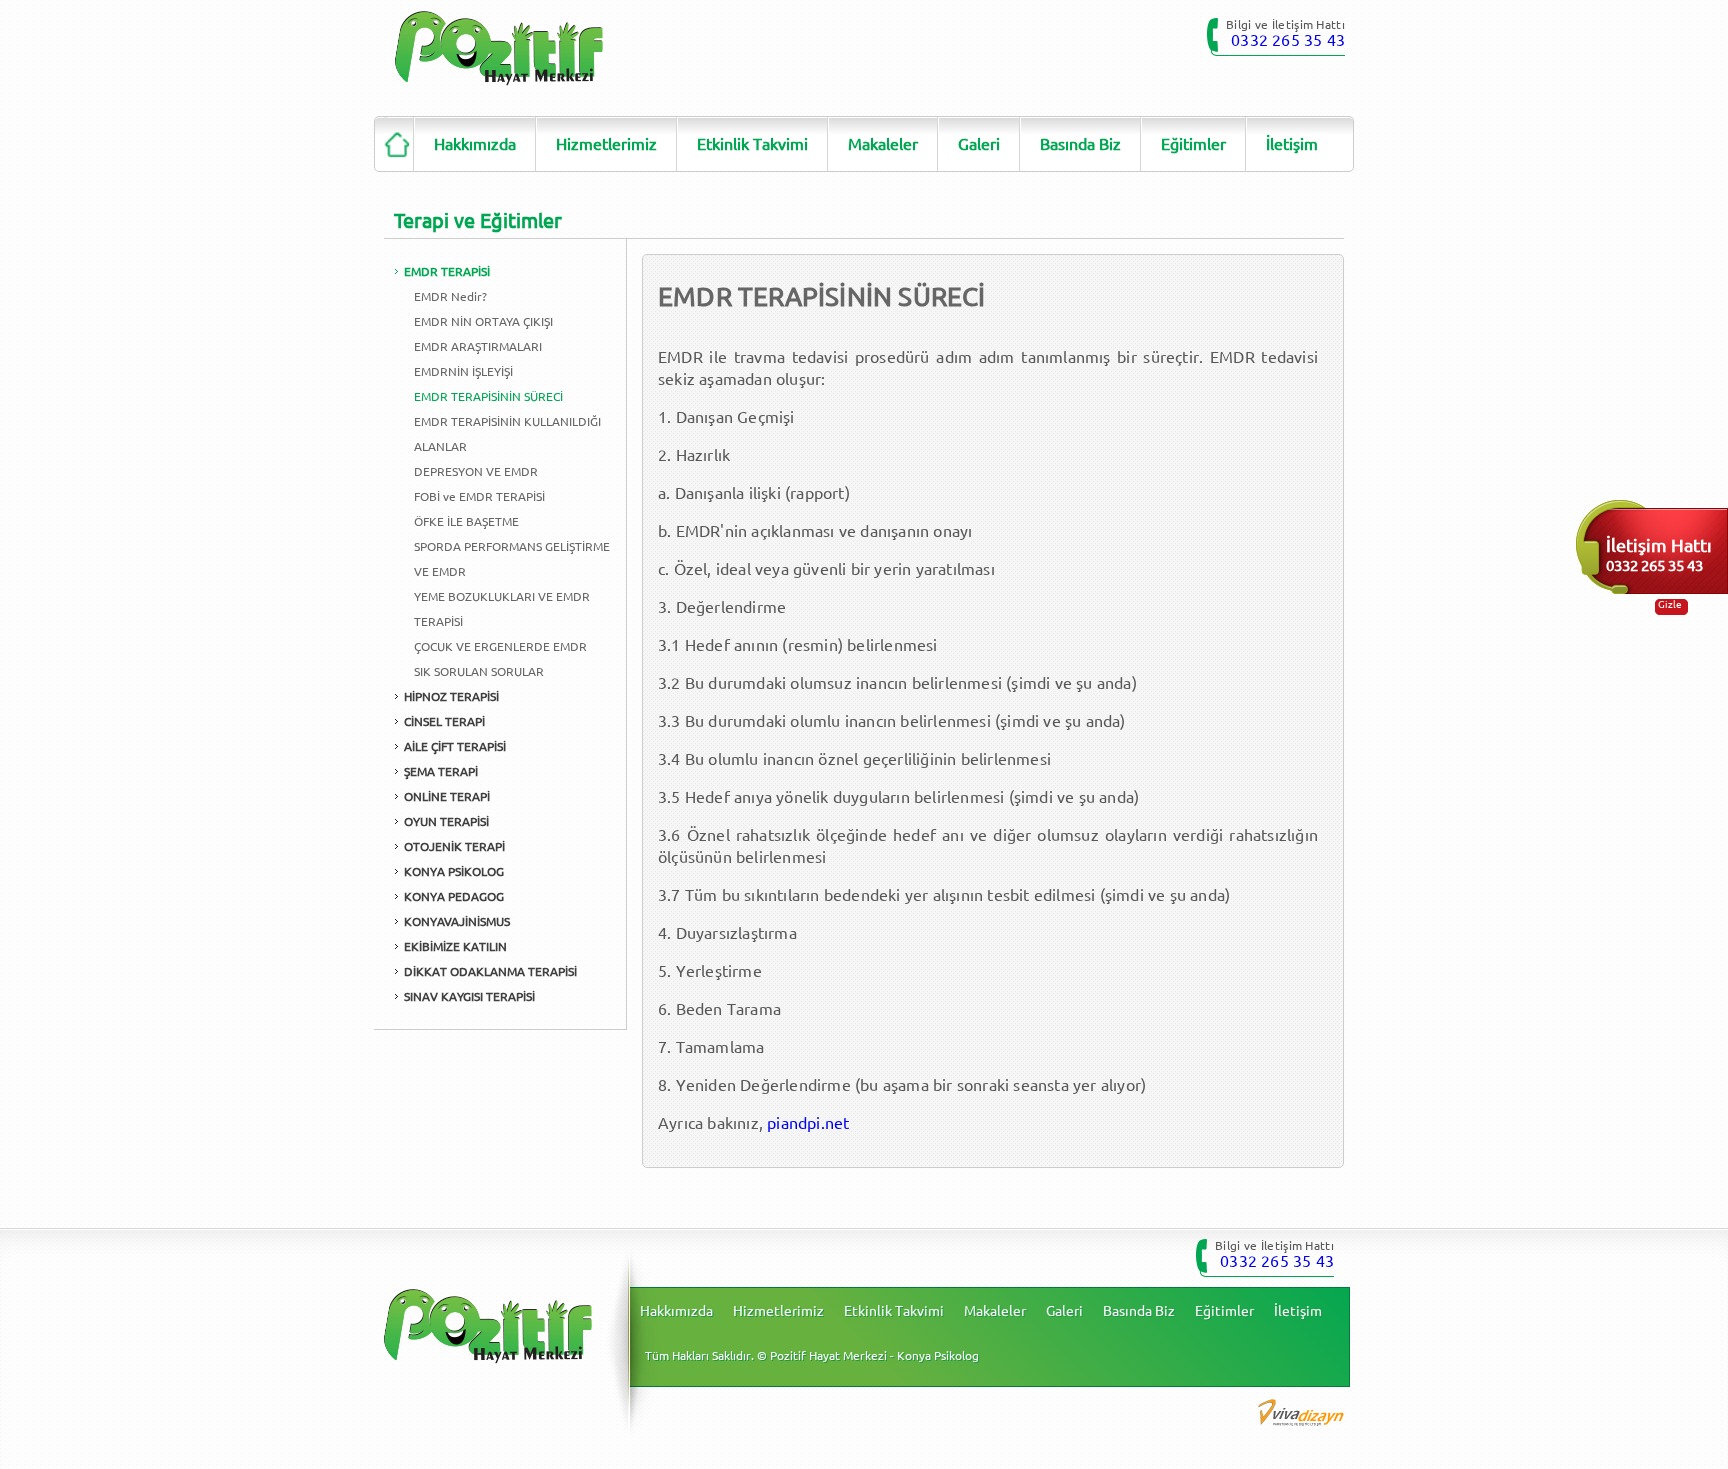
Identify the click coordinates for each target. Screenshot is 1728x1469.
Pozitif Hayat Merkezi (499, 48)
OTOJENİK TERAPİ (454, 846)
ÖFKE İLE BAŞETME (466, 521)
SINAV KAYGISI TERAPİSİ (469, 996)
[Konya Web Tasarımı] (1301, 1411)
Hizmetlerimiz (606, 144)
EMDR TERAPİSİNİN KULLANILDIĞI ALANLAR (507, 434)
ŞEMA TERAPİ (441, 771)
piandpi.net (808, 1123)
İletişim (1292, 144)
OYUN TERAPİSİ (446, 821)
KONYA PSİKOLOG (454, 871)
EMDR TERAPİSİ (447, 271)
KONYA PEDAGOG (454, 896)
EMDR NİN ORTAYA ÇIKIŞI (483, 321)
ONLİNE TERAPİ (447, 796)
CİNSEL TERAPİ (444, 721)
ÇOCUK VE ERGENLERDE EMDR (500, 646)
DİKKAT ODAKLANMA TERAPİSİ (490, 971)
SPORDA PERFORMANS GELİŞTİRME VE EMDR (512, 559)
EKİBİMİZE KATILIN (455, 946)
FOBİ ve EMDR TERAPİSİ (479, 496)
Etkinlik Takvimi (752, 144)
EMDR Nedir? (450, 296)
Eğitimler (1193, 144)
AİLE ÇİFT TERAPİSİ (455, 746)
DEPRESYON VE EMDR (476, 471)
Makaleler (883, 144)
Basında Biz (1080, 144)
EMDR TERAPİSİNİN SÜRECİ (488, 396)
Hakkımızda (475, 144)
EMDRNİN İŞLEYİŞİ (463, 371)
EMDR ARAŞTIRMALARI (478, 346)
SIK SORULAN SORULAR (479, 671)
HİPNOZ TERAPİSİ (451, 696)
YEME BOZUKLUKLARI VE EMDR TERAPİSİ (502, 609)
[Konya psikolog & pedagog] (394, 144)
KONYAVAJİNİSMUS (457, 921)
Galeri (979, 144)
